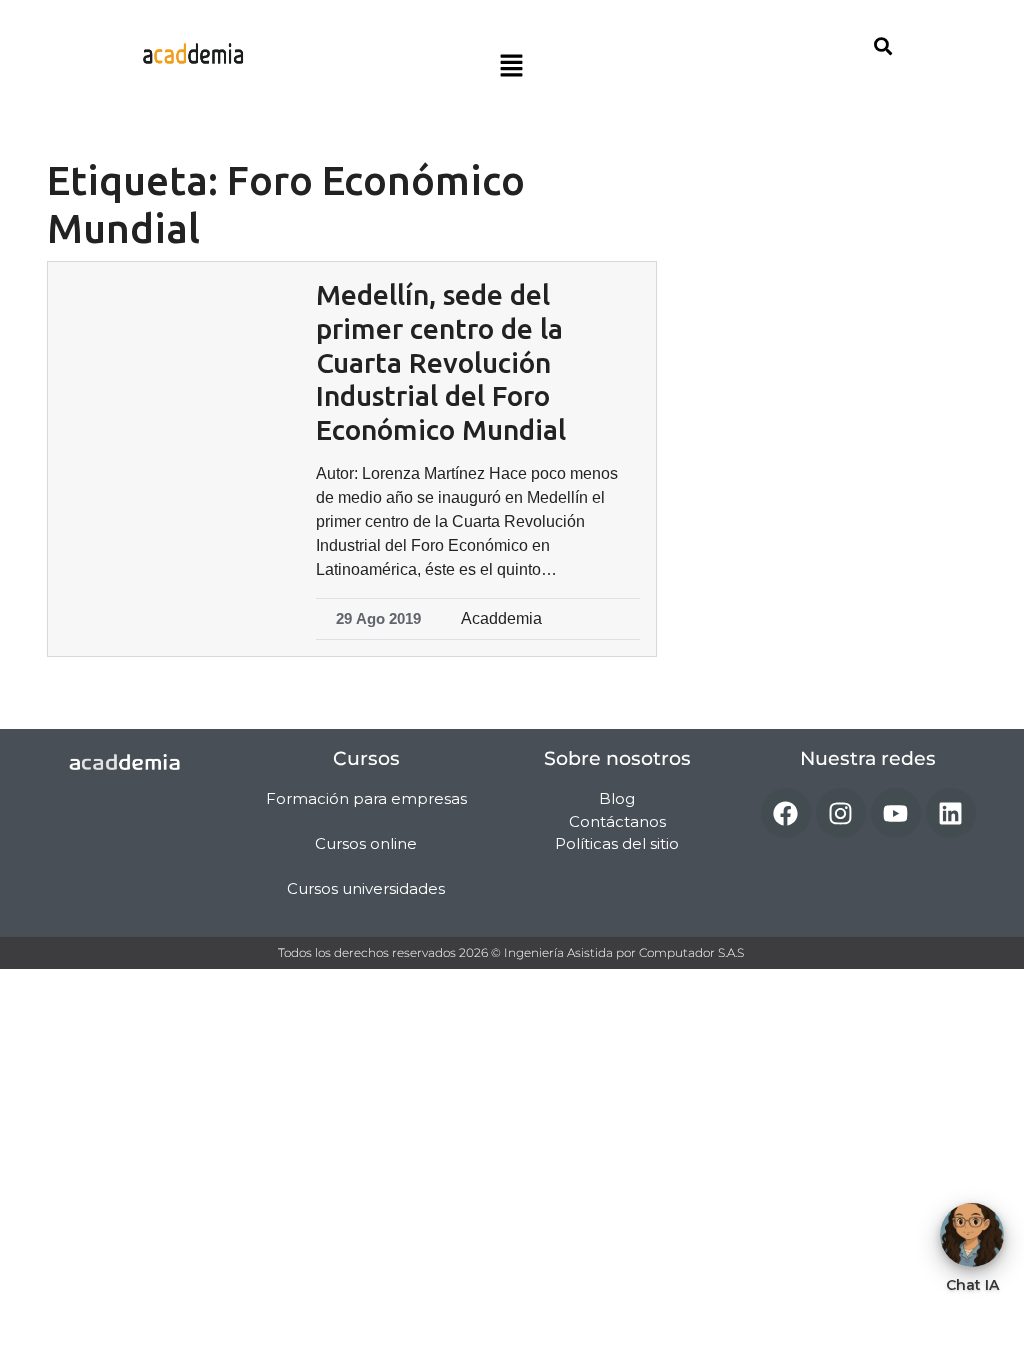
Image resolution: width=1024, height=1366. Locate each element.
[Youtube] (896, 813)
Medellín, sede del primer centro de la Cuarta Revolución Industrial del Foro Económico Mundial (441, 361)
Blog (617, 798)
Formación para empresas (366, 798)
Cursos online (366, 843)
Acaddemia (501, 618)
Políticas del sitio (617, 843)
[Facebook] (786, 813)
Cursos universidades (366, 888)
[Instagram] (841, 813)
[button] (512, 67)
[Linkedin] (951, 813)
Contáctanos (617, 821)
